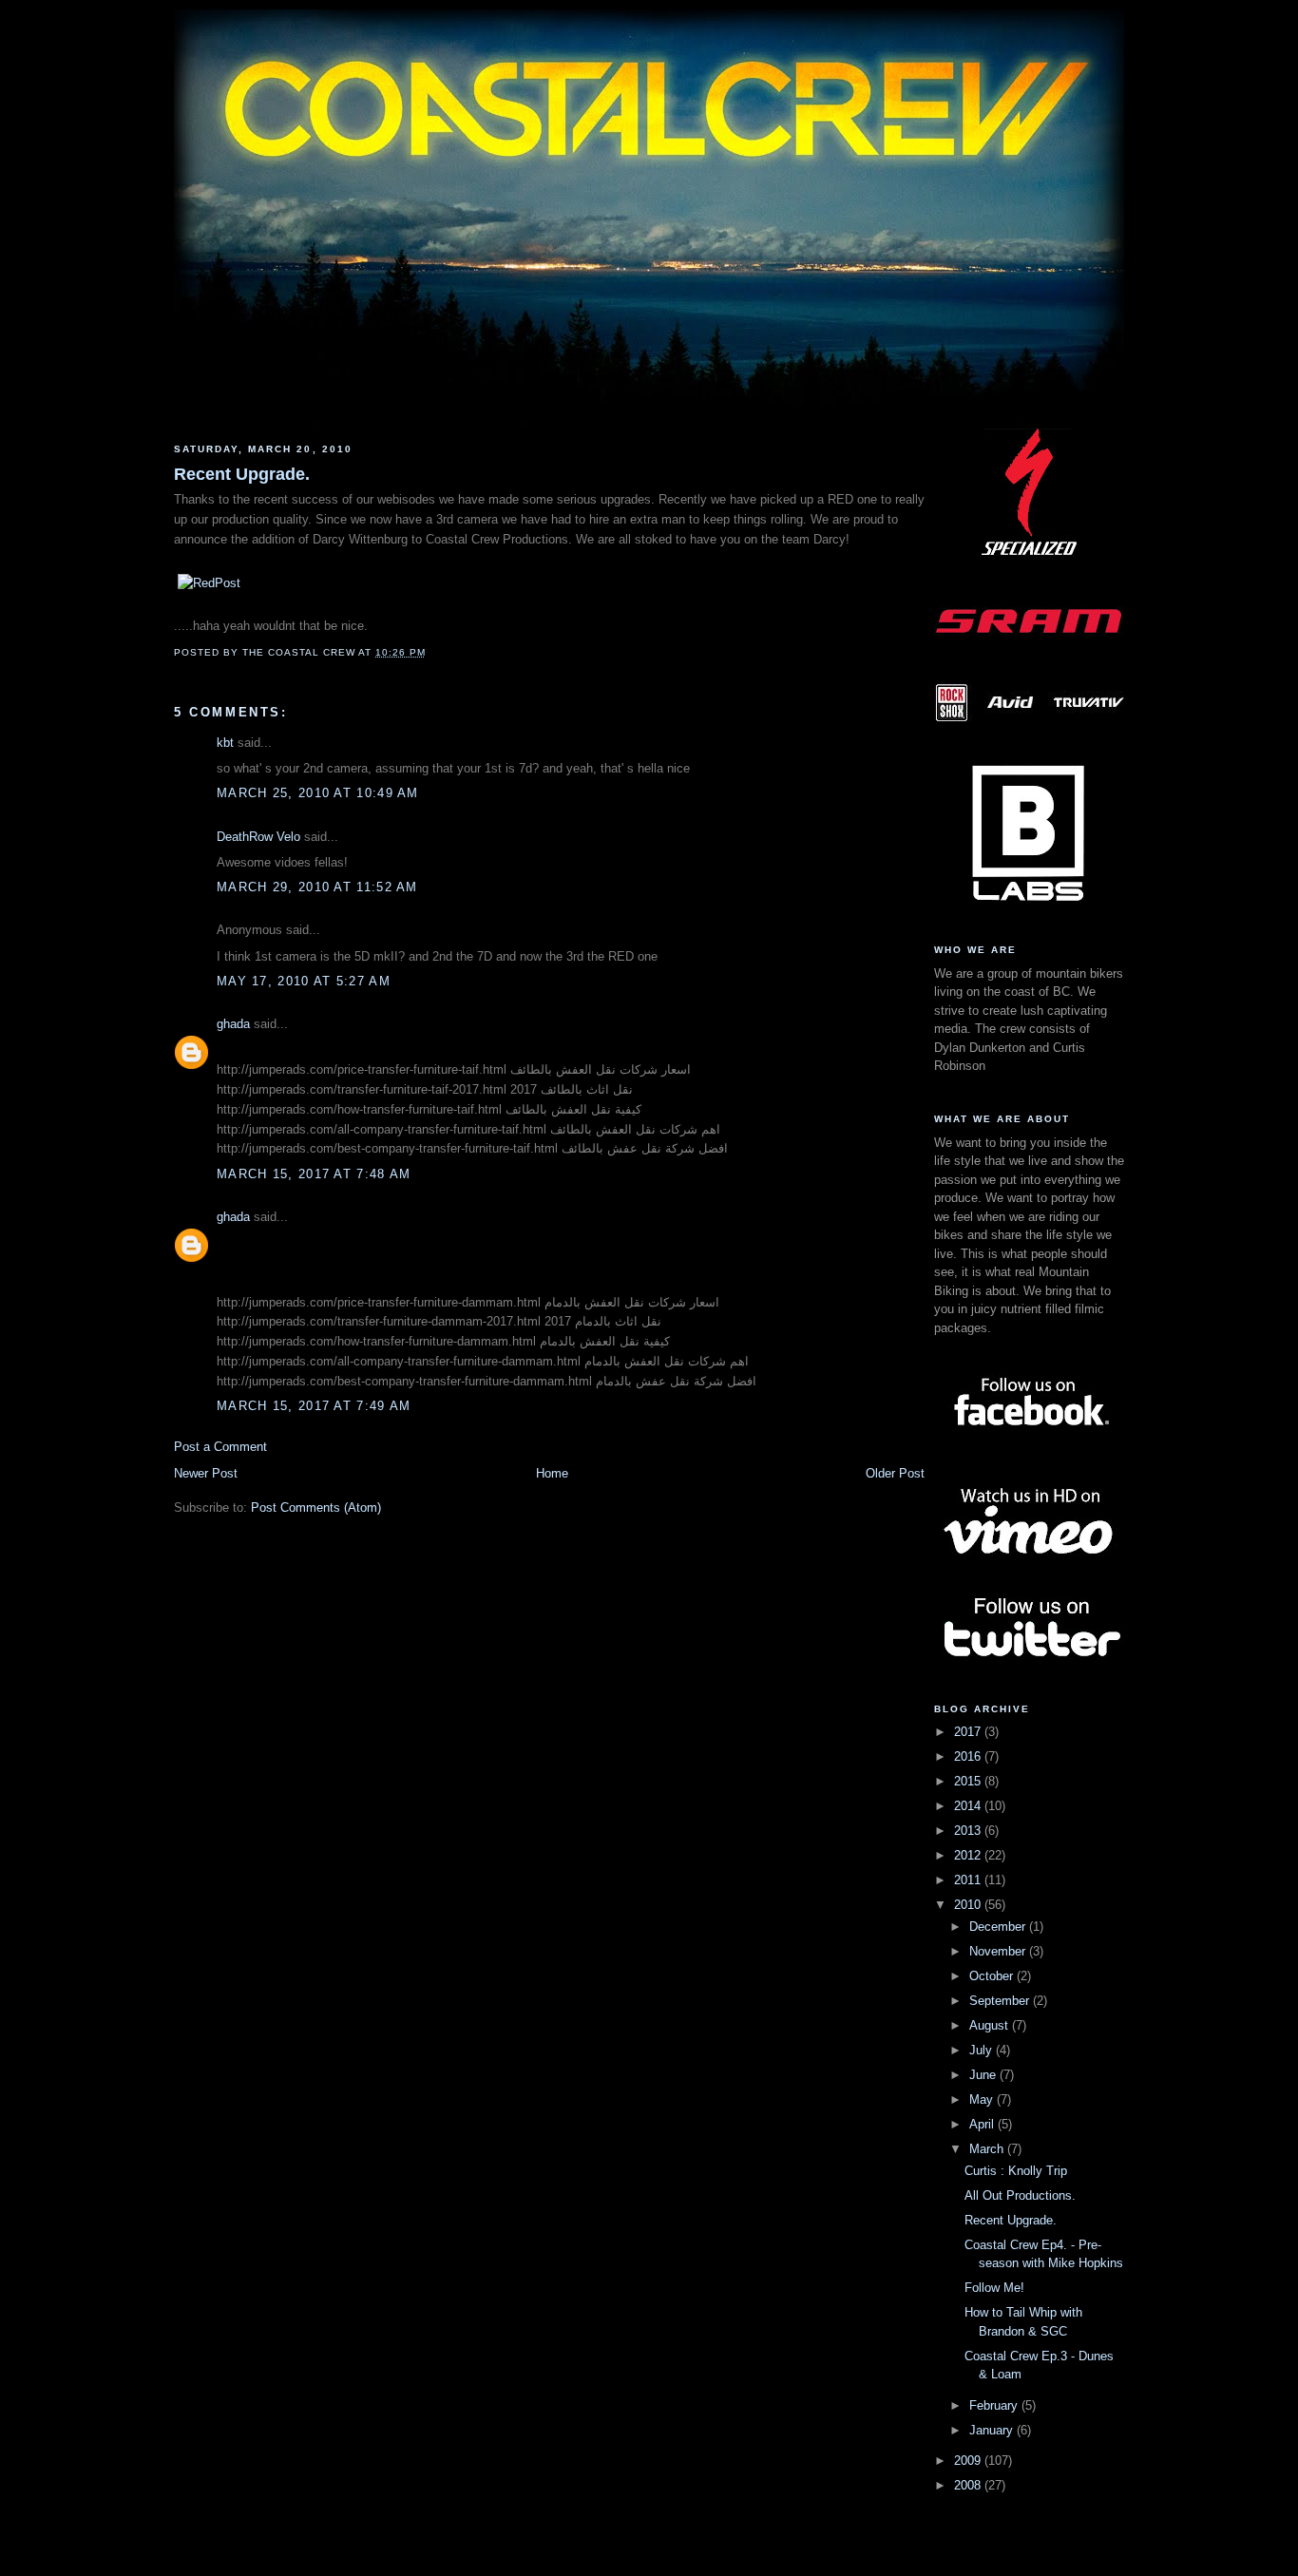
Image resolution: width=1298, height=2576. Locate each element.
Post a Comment (220, 1447)
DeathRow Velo (258, 837)
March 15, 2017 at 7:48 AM (314, 1174)
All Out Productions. (1020, 2195)
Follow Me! (994, 2288)
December (999, 1927)
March (988, 2149)
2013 (969, 1831)
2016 (969, 1756)
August (991, 2025)
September (1001, 2001)
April (983, 2124)
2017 (969, 1732)
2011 (969, 1880)
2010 (969, 1905)
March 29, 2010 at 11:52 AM (317, 887)
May (983, 2099)
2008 (969, 2485)
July (983, 2050)
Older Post (895, 1473)
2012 (969, 1855)
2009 (969, 2461)
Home (552, 1473)
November (999, 1951)
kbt (225, 743)
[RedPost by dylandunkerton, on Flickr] (209, 583)
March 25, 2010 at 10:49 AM (318, 793)
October (993, 1976)
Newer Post (206, 1473)
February (995, 2405)
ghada (233, 1024)
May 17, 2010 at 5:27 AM (304, 981)
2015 (969, 1781)
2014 (969, 1806)
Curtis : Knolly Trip (1016, 2171)
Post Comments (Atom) (316, 1507)
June (984, 2075)
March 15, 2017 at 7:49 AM (314, 1406)
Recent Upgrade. (242, 474)
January (993, 2430)
